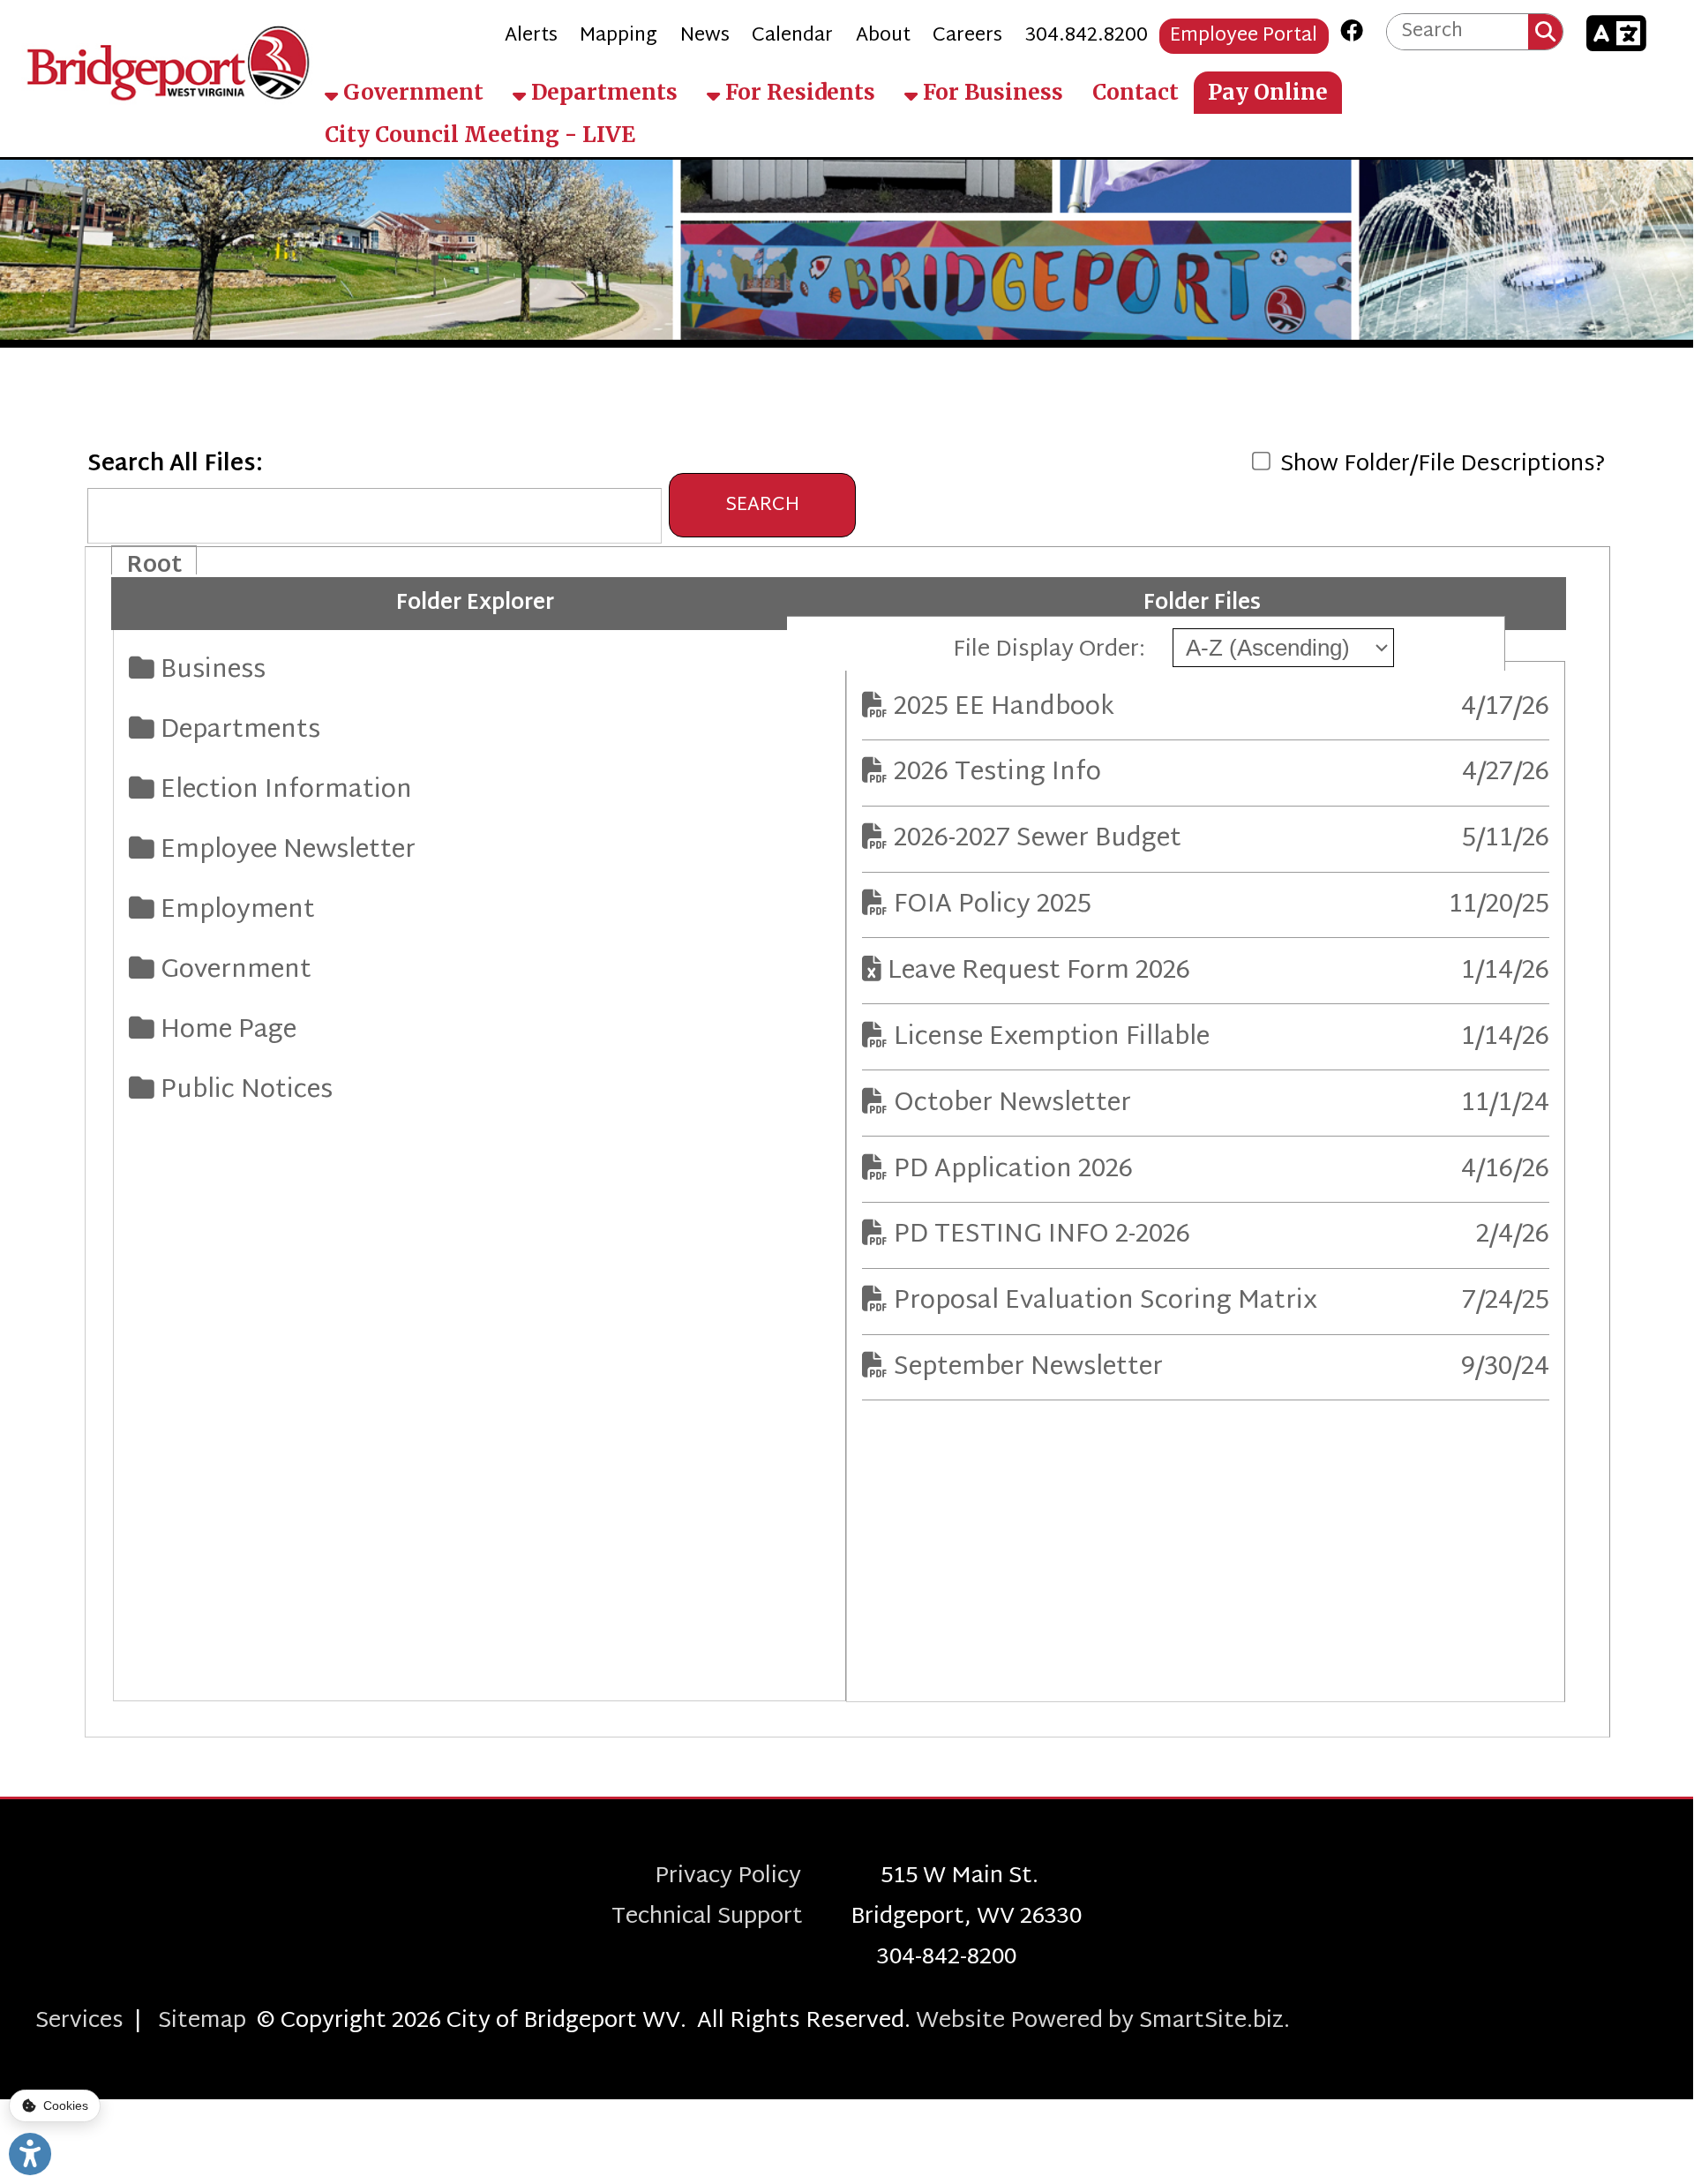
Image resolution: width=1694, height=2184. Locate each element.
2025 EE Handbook (1017, 708)
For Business (990, 91)
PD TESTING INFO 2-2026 (1052, 1235)
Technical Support (731, 1918)
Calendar (792, 36)
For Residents (798, 91)
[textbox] (1458, 31)
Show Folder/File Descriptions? (1440, 465)
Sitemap (202, 2022)
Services (79, 2022)
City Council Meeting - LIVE (480, 135)
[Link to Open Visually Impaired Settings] (30, 2154)
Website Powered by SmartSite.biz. (1103, 2022)
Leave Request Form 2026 (1049, 972)
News (705, 36)
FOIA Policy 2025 (1002, 905)
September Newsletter (1038, 1368)
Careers (967, 36)
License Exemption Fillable (1061, 1038)
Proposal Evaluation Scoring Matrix (1115, 1302)
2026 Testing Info (1007, 773)
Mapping (618, 36)
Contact (1136, 91)
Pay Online (1268, 91)
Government (411, 91)
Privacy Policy (768, 1877)
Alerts (531, 36)
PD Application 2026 (1023, 1170)
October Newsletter (1022, 1104)
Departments (602, 91)
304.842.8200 (1087, 36)
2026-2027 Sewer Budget (1047, 839)
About (883, 36)
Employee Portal (1244, 36)
